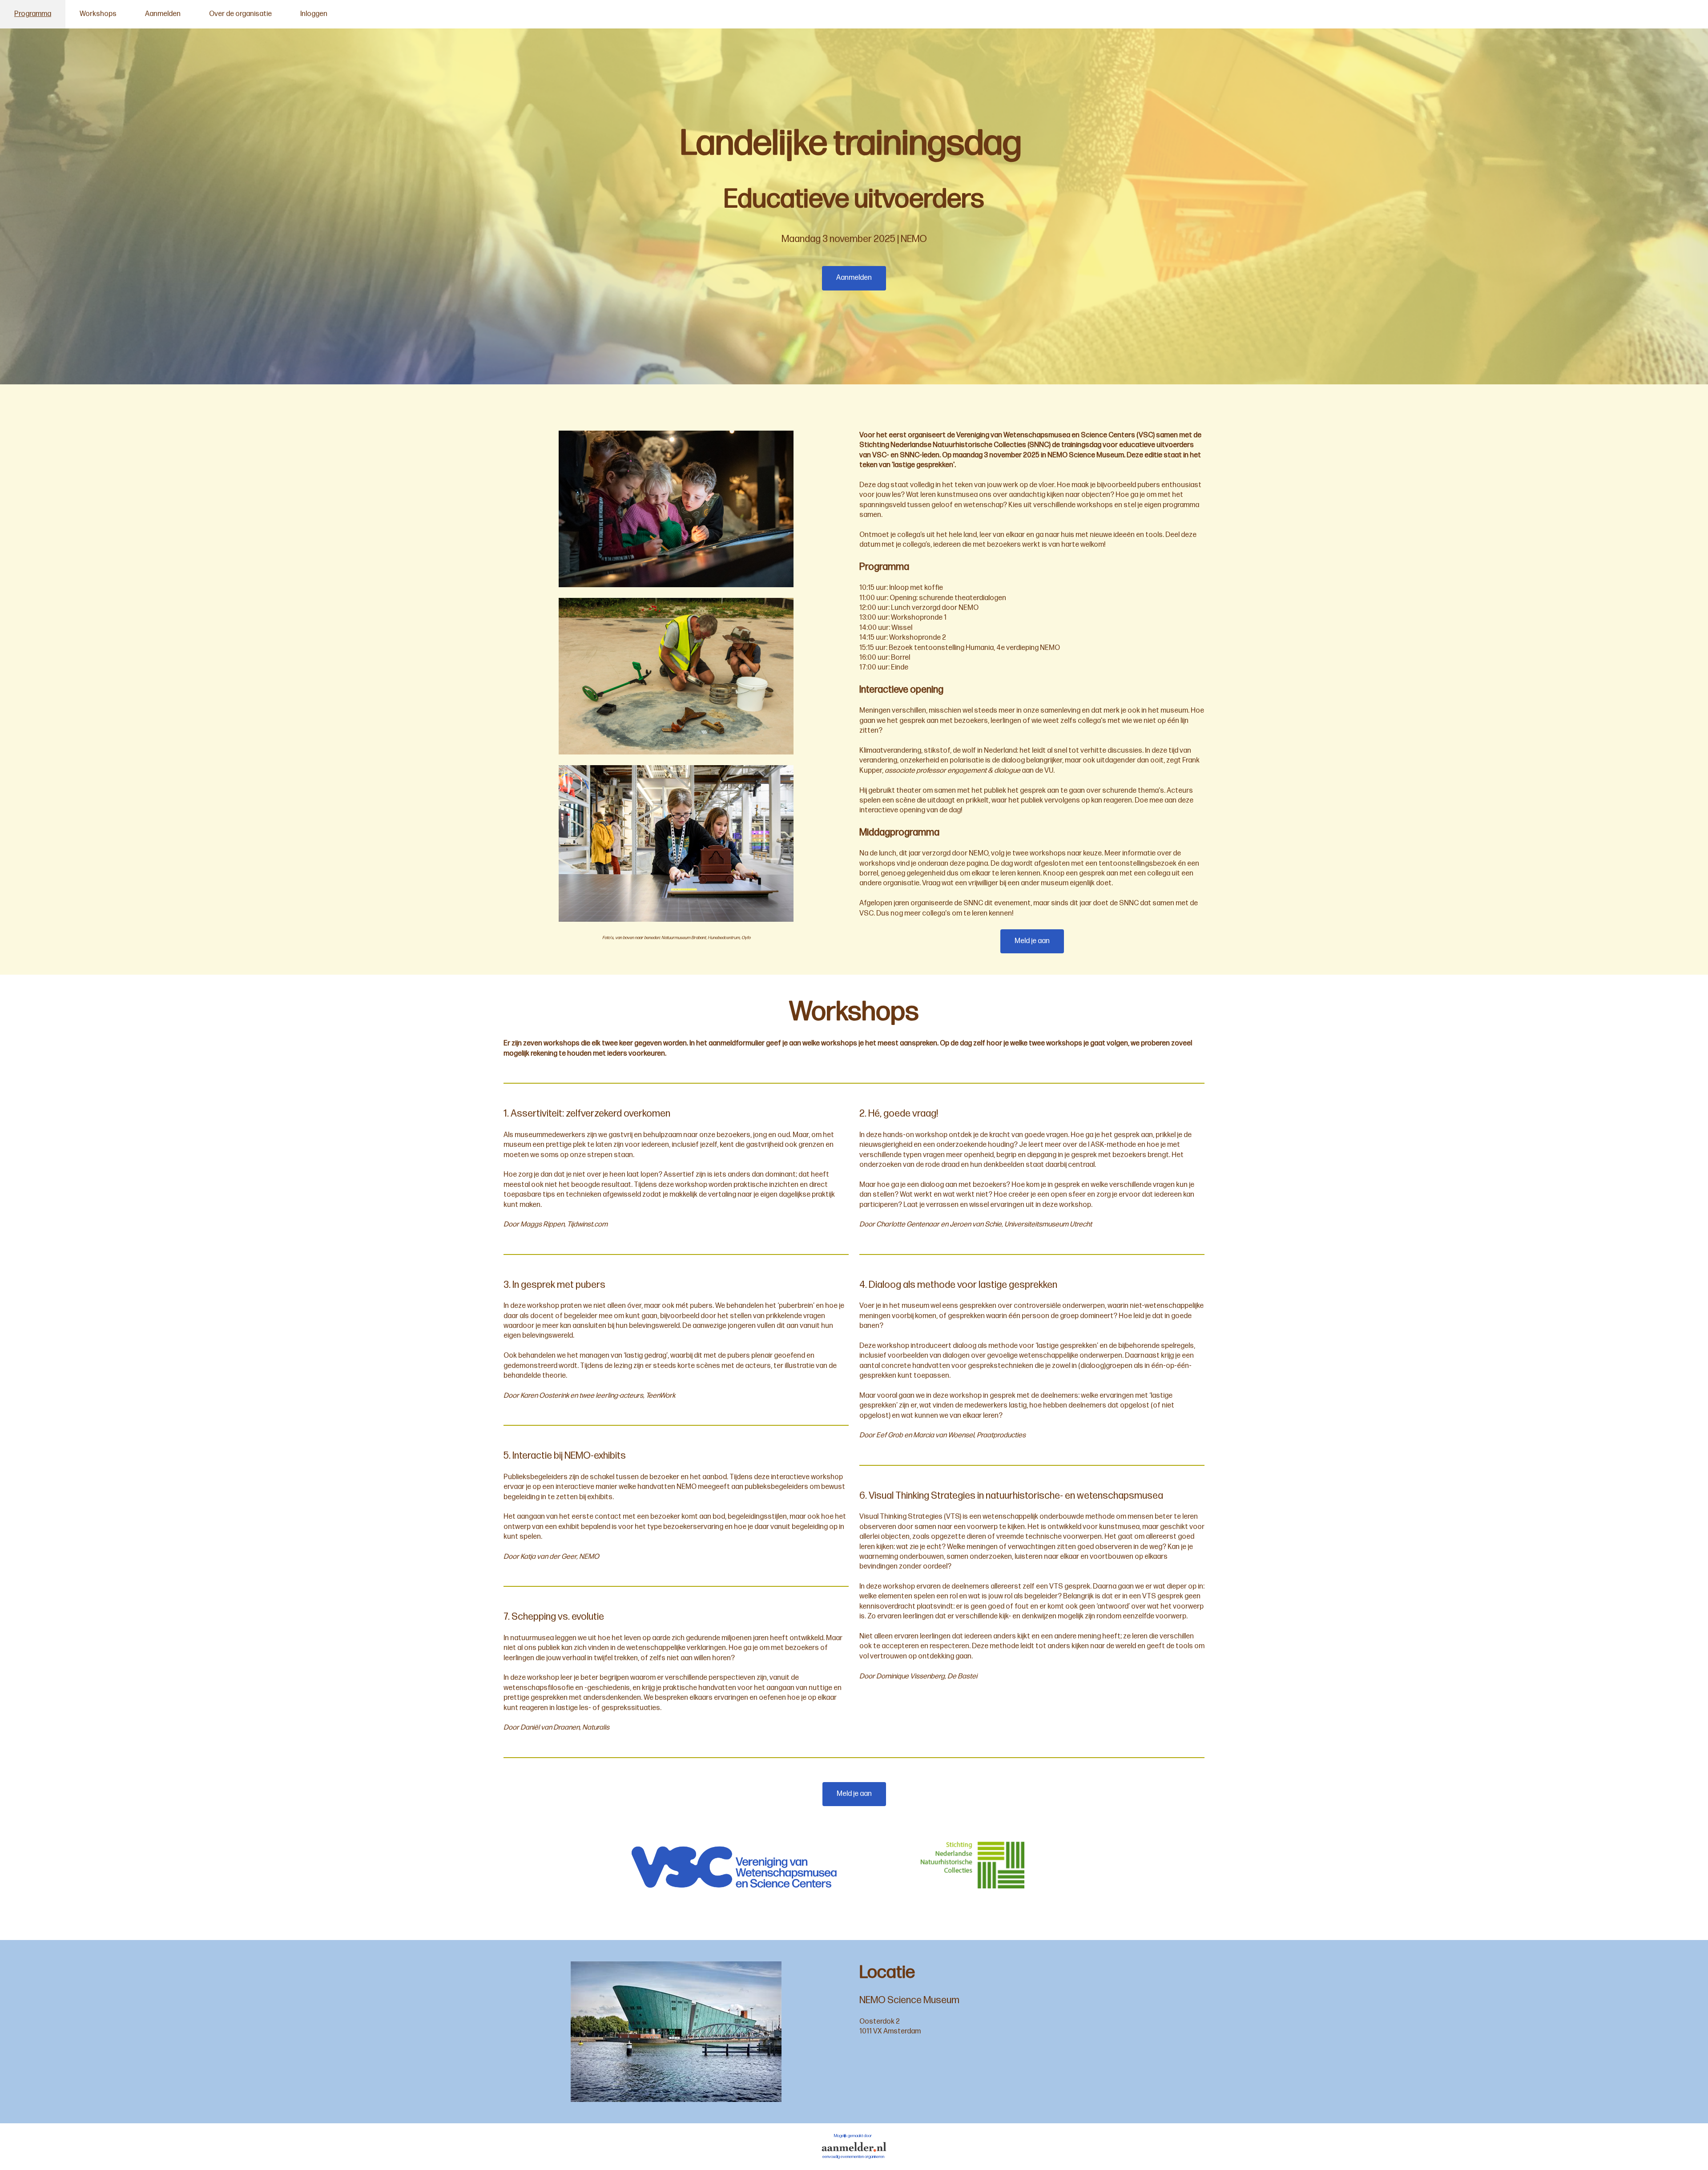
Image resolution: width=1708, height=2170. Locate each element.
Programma (33, 14)
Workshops (98, 14)
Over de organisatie (240, 14)
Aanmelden (163, 14)
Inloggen (314, 14)
